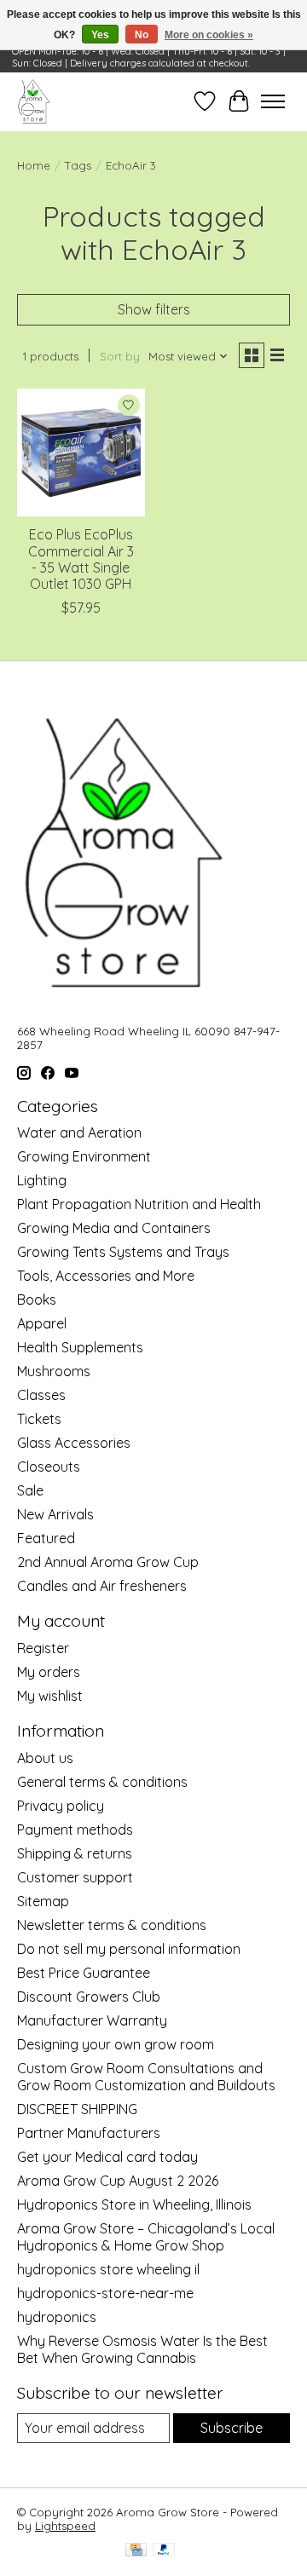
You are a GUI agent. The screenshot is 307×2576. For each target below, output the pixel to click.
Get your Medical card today (107, 2157)
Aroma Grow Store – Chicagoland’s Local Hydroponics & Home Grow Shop (146, 2237)
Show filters (154, 309)
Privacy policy (61, 1806)
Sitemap (43, 1901)
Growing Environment (84, 1156)
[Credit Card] (136, 2551)
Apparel (42, 1323)
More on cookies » (209, 35)
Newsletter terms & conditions (112, 1925)
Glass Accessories (74, 1443)
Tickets (39, 1419)
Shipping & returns (75, 1853)
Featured (46, 1538)
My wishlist (50, 1696)
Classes (41, 1395)
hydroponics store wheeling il (108, 2269)
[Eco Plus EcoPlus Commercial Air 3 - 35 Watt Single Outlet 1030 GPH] (81, 452)
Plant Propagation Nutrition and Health (139, 1204)
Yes (100, 35)
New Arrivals (55, 1514)
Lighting (42, 1180)
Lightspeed (65, 2526)
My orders (49, 1672)
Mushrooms (54, 1371)
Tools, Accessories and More (106, 1276)
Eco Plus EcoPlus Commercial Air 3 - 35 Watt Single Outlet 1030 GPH (81, 559)
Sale (30, 1490)
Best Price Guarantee (84, 1973)
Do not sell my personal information (129, 1949)
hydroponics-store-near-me (105, 2293)
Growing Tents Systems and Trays (123, 1252)
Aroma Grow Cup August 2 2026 (118, 2181)
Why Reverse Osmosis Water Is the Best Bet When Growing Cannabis (142, 2349)
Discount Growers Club (89, 1997)
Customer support (75, 1877)
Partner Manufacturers (89, 2133)
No (142, 35)
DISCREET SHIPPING (77, 2109)
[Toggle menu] (273, 101)
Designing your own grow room (116, 2044)
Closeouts (49, 1467)
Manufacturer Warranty (92, 2020)
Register (43, 1648)
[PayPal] (164, 2551)
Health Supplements (80, 1347)
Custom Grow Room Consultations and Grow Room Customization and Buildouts (146, 2077)
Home (34, 165)
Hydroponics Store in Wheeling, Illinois (134, 2204)
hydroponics (57, 2317)
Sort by (120, 356)
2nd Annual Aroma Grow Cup (108, 1562)
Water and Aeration (79, 1132)
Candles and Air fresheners (102, 1586)
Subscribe (232, 2428)
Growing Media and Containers (114, 1228)
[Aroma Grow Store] (34, 101)
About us (45, 1758)
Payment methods (75, 1830)
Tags (78, 165)
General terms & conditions (102, 1782)
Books (37, 1300)
